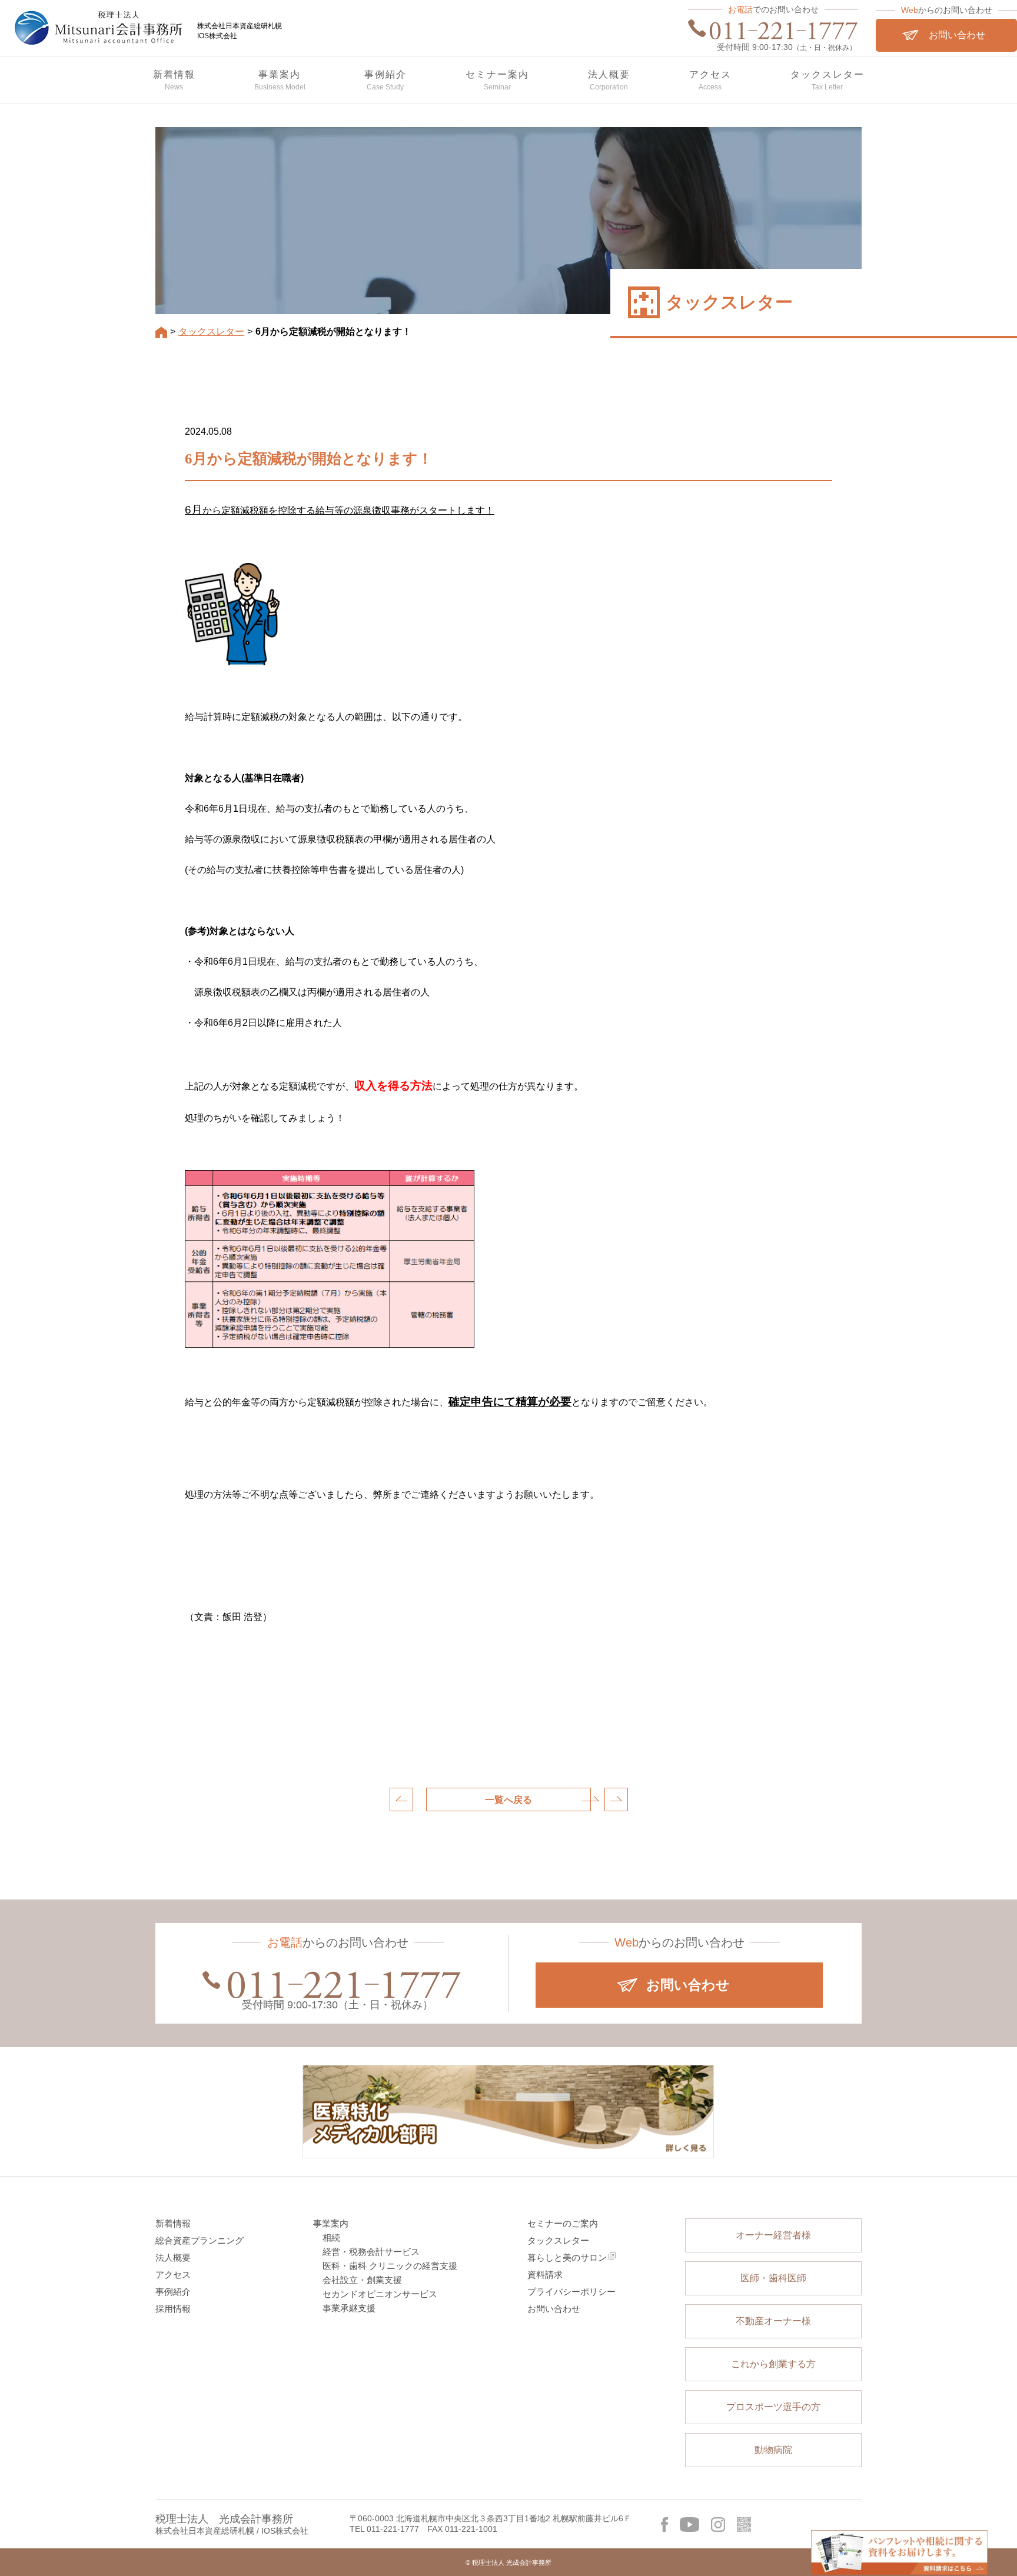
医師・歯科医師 (773, 2278)
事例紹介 (173, 2292)
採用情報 (173, 2309)
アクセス (173, 2275)
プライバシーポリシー (571, 2292)
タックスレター (558, 2240)
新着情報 (173, 2223)
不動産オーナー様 (773, 2321)
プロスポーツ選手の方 (773, 2407)
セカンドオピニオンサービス (380, 2294)
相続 (331, 2237)
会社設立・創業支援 (362, 2280)
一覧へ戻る (508, 1800)
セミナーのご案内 (563, 2223)
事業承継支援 (349, 2308)
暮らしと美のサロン (567, 2257)
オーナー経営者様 (773, 2235)
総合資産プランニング (200, 2240)
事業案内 (331, 2223)
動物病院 (773, 2450)
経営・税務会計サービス (371, 2252)
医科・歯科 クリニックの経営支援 (390, 2266)
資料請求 (545, 2275)
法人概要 (173, 2257)
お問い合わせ (554, 2309)
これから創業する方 (773, 2364)
